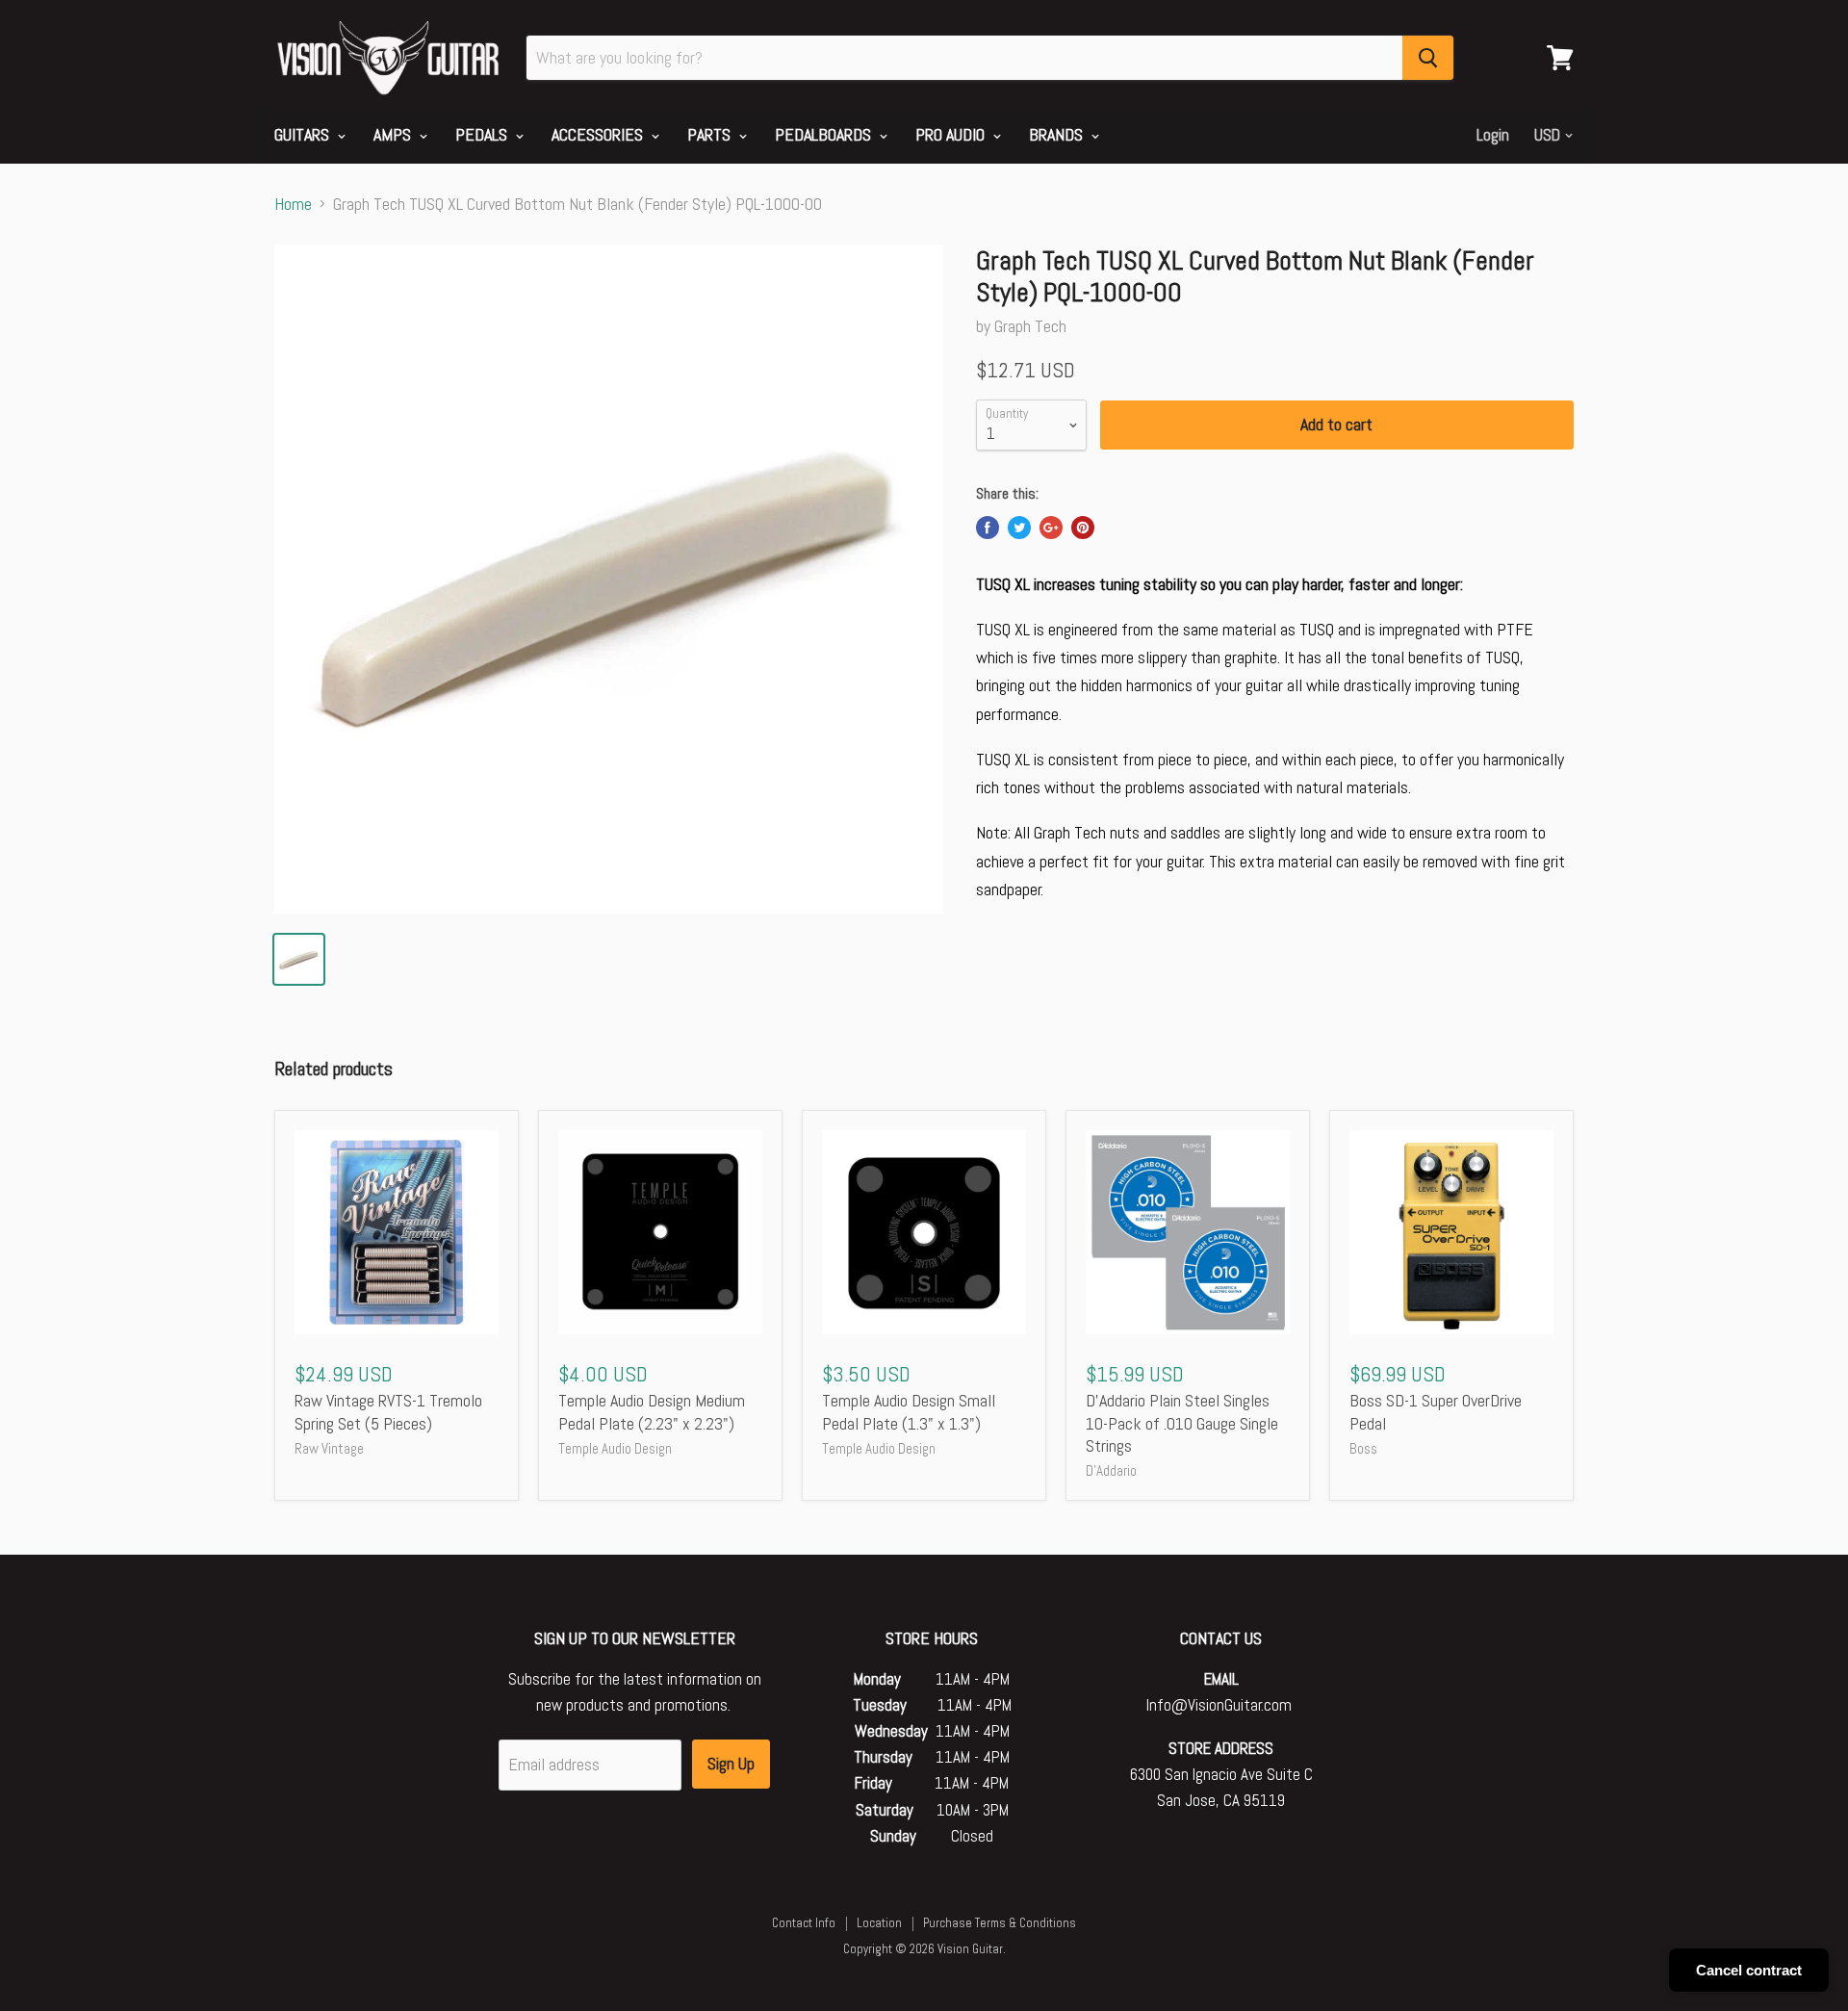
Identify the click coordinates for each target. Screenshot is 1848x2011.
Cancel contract (1749, 1970)
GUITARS (304, 134)
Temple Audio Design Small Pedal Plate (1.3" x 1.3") (909, 1412)
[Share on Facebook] (988, 528)
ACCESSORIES (599, 134)
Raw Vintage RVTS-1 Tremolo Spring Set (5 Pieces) (388, 1412)
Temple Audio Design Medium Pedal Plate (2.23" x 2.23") (652, 1412)
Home (293, 205)
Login (1493, 135)
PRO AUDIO (952, 134)
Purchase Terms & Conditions (1000, 1923)
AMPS (394, 134)
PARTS (711, 134)
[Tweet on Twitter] (1019, 528)
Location (879, 1923)
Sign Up (731, 1763)
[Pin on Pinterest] (1083, 528)
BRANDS (1058, 134)
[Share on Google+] (1051, 528)
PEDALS (483, 134)
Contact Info (804, 1923)
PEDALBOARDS (825, 134)
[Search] (1428, 58)
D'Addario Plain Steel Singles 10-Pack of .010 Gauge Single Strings (1182, 1423)
